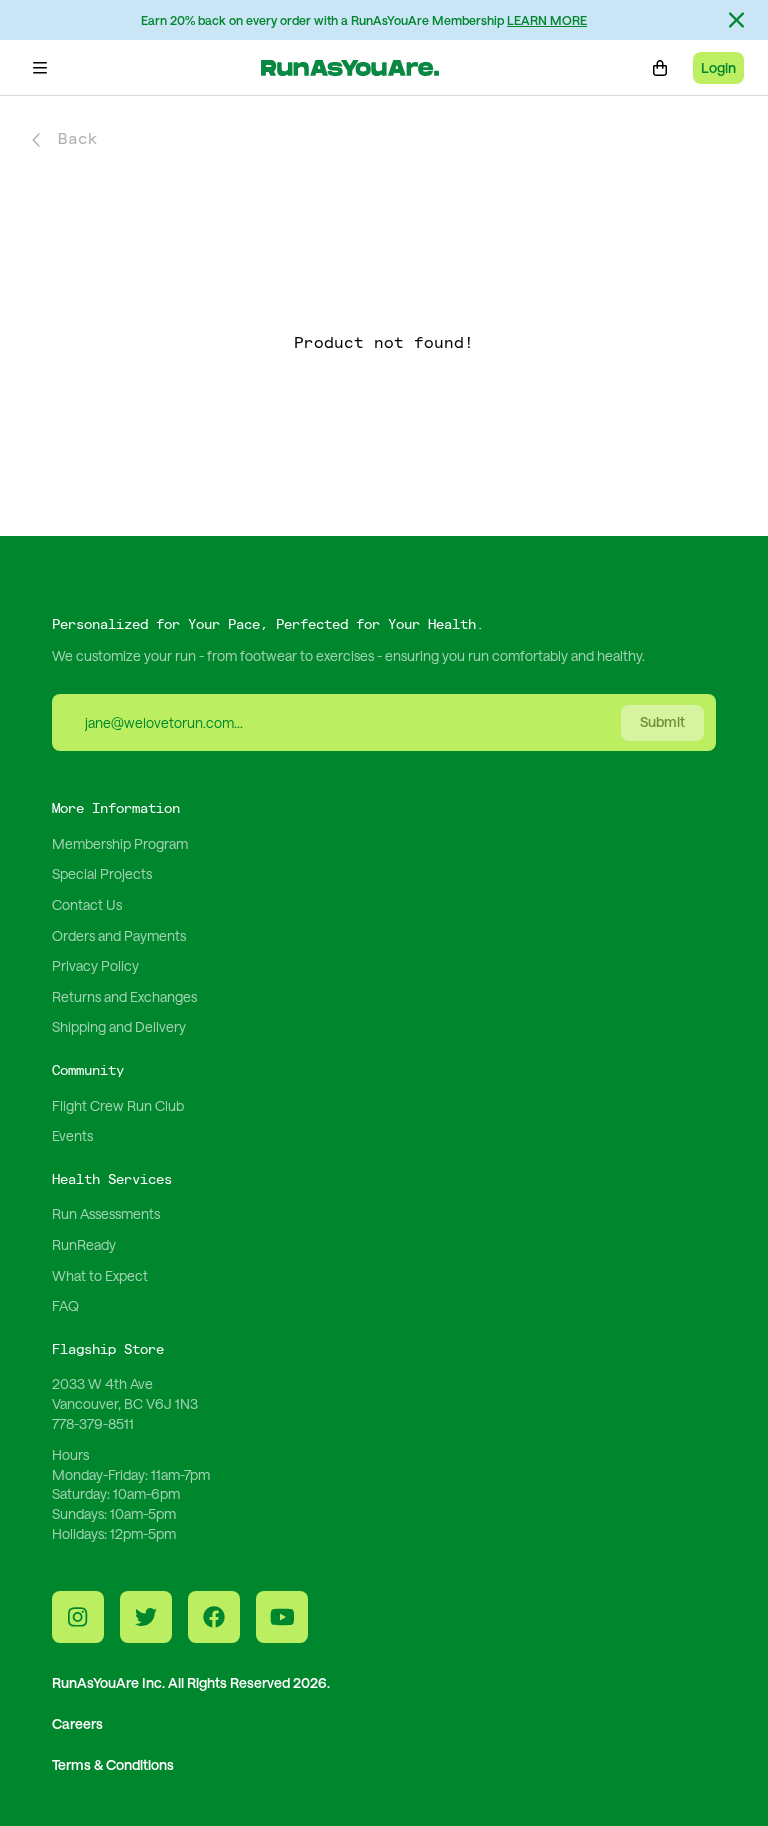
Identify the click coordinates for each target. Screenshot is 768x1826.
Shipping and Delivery (119, 1026)
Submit (662, 721)
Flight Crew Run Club (118, 1105)
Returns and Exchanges (124, 996)
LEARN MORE (547, 20)
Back (78, 139)
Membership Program (120, 843)
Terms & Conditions (113, 1764)
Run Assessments (106, 1213)
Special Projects (102, 873)
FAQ (65, 1305)
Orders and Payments (119, 935)
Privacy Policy (95, 965)
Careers (77, 1723)
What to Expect (100, 1275)
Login (718, 67)
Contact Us (87, 904)
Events (72, 1135)
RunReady (84, 1244)
